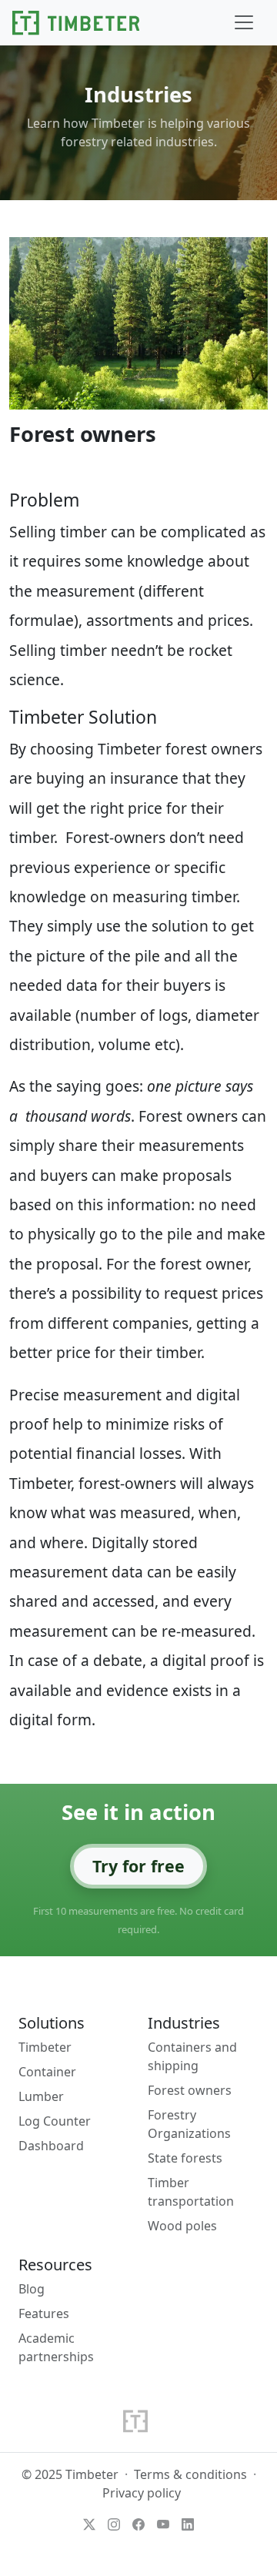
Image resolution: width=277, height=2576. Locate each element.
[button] (244, 22)
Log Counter (55, 2121)
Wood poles (182, 2226)
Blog (32, 2289)
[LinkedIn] (188, 2524)
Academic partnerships (56, 2347)
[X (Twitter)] (89, 2524)
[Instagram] (114, 2524)
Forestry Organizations (189, 2124)
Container (47, 2072)
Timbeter (45, 2047)
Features (44, 2313)
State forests (185, 2158)
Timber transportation (191, 2192)
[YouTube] (163, 2524)
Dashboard (51, 2146)
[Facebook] (138, 2524)
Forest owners (190, 2090)
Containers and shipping (192, 2056)
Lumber (41, 2096)
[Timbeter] (76, 23)
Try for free (138, 1866)
